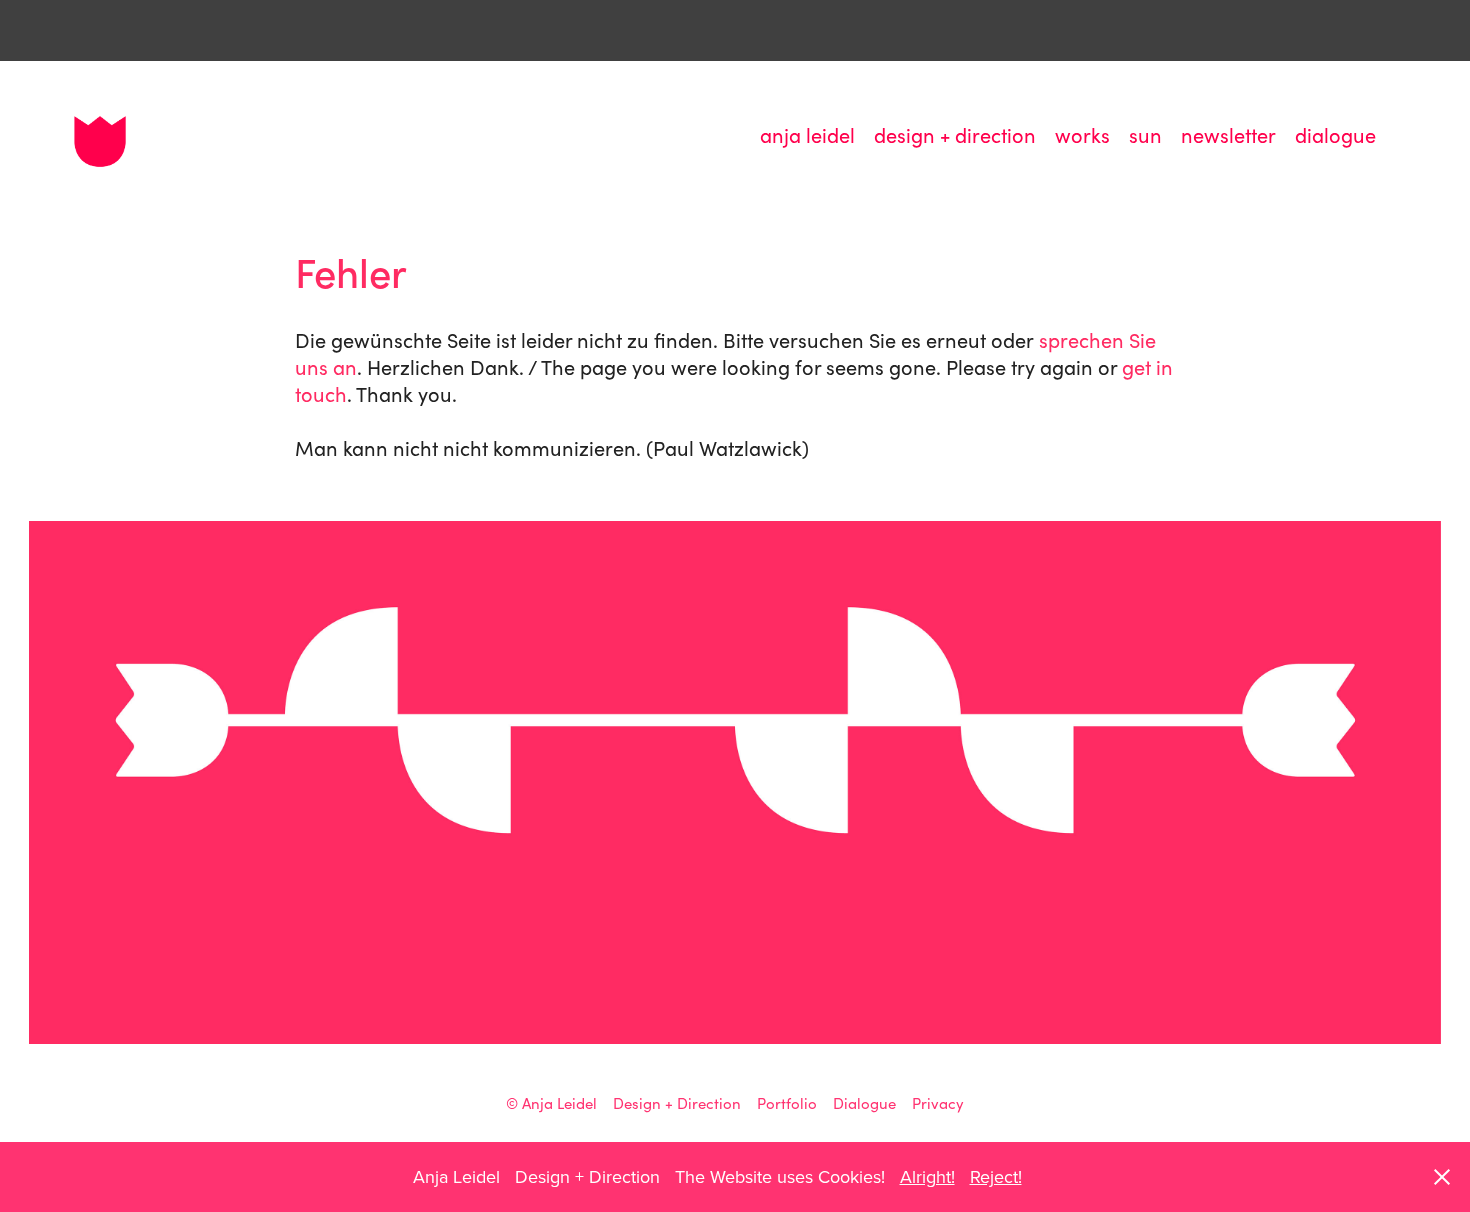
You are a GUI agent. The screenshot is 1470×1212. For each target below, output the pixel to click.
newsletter (1228, 134)
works (1082, 134)
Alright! (927, 1176)
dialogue (1335, 134)
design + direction (955, 134)
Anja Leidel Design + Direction (631, 1103)
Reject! (996, 1176)
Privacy (938, 1103)
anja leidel (807, 134)
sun (1145, 134)
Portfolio (787, 1103)
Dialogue (864, 1103)
